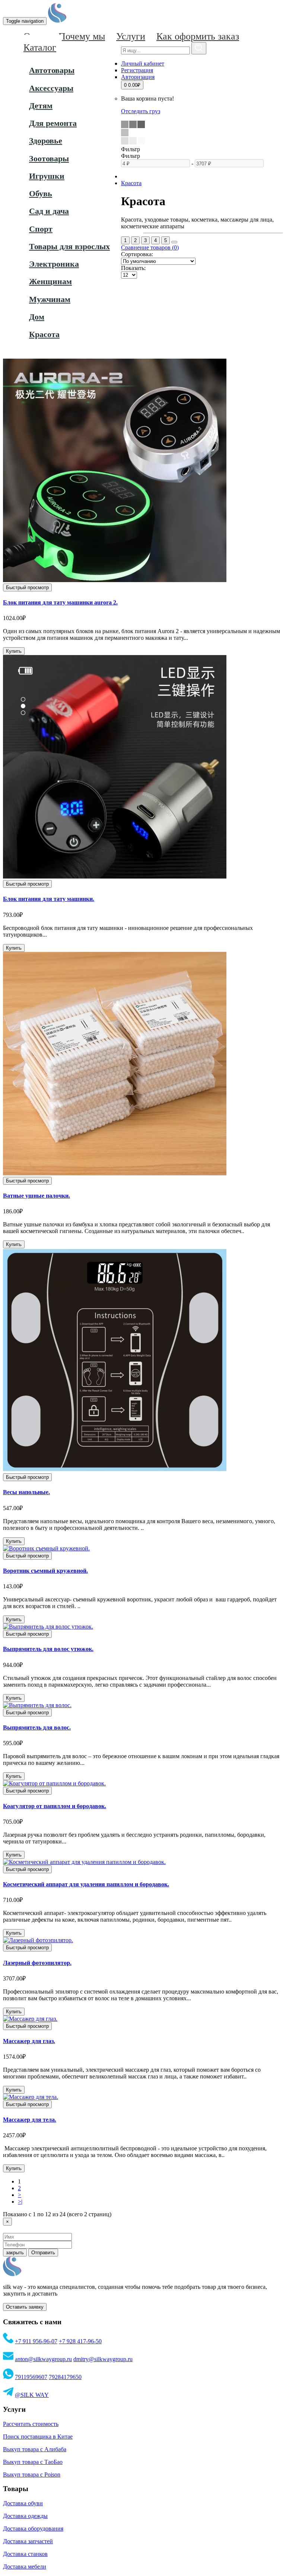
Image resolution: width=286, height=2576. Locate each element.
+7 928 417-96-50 (80, 2341)
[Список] (174, 242)
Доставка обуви (23, 2503)
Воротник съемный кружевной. (45, 1571)
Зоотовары (49, 158)
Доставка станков (25, 2554)
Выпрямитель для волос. (37, 1727)
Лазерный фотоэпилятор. (37, 1963)
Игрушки (47, 176)
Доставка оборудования (33, 2529)
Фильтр (131, 156)
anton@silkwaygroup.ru (43, 2359)
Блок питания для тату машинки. (49, 899)
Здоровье (46, 141)
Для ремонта (53, 123)
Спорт (41, 229)
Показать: (133, 268)
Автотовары (52, 70)
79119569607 (31, 2377)
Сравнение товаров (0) (150, 247)
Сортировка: (137, 254)
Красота (44, 334)
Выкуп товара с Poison (32, 2475)
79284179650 (65, 2377)
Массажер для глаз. (29, 2041)
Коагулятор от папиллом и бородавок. (55, 1806)
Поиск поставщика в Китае (38, 2437)
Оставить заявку (25, 2307)
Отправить (43, 2253)
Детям (41, 106)
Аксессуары (51, 88)
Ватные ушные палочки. (36, 1196)
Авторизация (138, 77)
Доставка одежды (25, 2516)
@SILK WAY (32, 2395)
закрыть (15, 2253)
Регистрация (137, 70)
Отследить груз (141, 111)
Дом (37, 317)
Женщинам (50, 281)
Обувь (41, 193)
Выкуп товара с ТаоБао (33, 2462)
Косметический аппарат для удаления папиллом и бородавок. (86, 1884)
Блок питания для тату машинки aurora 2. (60, 602)
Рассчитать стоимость (31, 2424)
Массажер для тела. (30, 2120)
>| (20, 2202)
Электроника (54, 264)
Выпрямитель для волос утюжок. (48, 1649)
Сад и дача (49, 211)
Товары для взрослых (69, 246)
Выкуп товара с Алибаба (35, 2449)
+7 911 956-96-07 (36, 2341)
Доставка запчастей (28, 2541)
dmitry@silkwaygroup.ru (103, 2359)
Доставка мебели (25, 2567)
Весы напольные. (26, 1492)
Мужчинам (50, 299)
